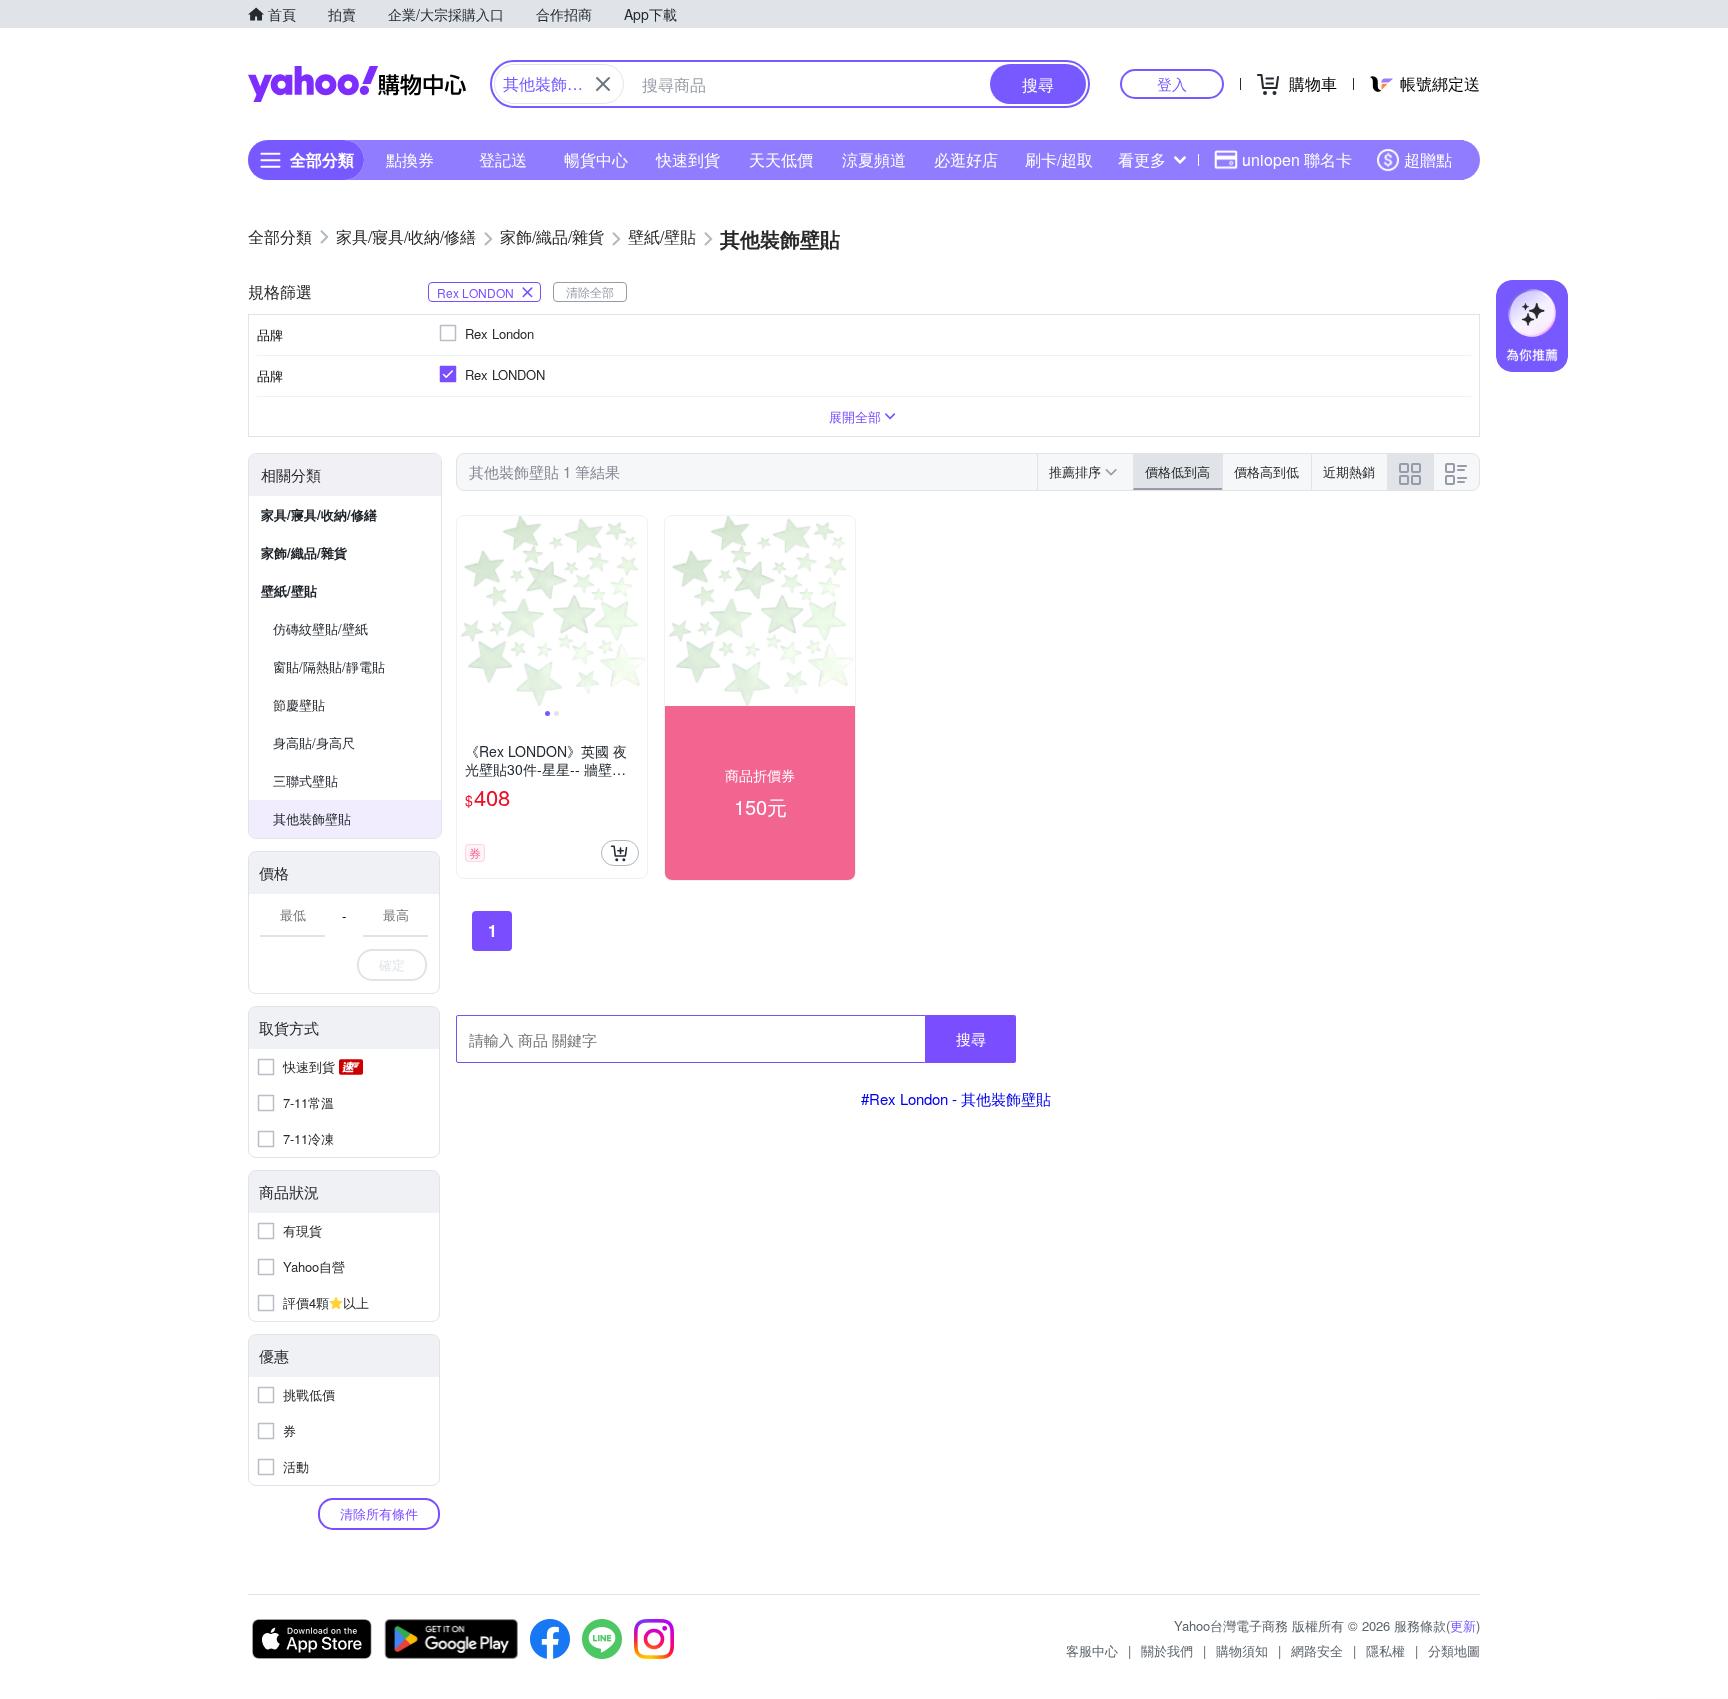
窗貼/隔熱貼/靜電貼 (329, 666)
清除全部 (590, 291)
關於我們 (1167, 1650)
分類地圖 (1454, 1650)
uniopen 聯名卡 (1297, 159)
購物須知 (1242, 1650)
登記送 (503, 159)
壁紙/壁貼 (289, 590)
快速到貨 (688, 159)
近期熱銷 (1349, 471)
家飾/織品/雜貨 (304, 552)
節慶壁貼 (299, 704)
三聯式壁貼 (305, 780)
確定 (392, 964)
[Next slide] (634, 611)
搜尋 (971, 1038)
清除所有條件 (379, 1513)
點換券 (410, 159)
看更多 (1142, 159)
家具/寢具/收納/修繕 (319, 514)
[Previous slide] (470, 611)
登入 (1172, 83)
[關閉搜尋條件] (603, 84)
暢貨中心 (596, 159)
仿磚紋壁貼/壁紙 (320, 628)
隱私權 (1385, 1650)
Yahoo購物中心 (357, 84)
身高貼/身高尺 (314, 742)
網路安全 (1317, 1650)
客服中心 (1092, 1650)
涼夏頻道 (874, 159)
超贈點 (1428, 159)
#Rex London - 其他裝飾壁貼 (956, 1098)
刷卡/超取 (1059, 159)
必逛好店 (966, 159)
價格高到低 (1266, 471)
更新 (1463, 1625)
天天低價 (781, 159)
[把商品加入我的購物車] (620, 853)
